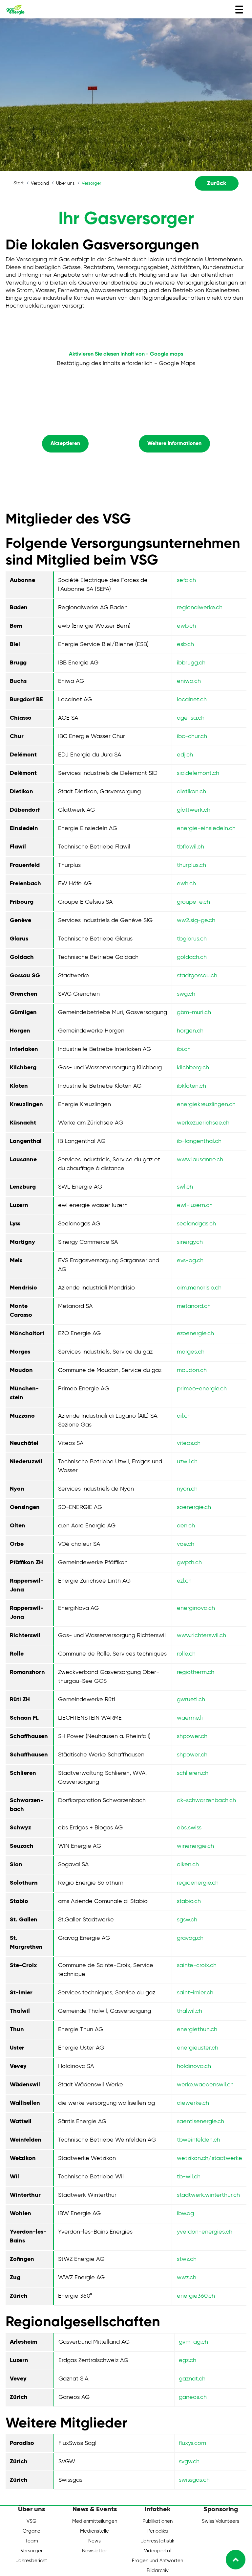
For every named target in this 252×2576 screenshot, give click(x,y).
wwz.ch (187, 2278)
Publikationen (157, 2521)
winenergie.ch (195, 1846)
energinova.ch (196, 1608)
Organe (31, 2531)
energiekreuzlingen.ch (206, 1104)
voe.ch (186, 1544)
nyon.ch (187, 1489)
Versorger (32, 2551)
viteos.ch (189, 1443)
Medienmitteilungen (95, 2521)
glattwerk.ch (194, 810)
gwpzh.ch (189, 1563)
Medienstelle (94, 2531)
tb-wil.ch (189, 2177)
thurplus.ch (191, 865)
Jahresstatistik (157, 2541)
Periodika (158, 2531)
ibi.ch (184, 1049)
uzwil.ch (187, 1462)
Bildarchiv (158, 2571)
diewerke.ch (193, 2103)
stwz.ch (187, 2259)
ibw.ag (185, 2214)
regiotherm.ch (196, 1672)
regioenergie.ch (198, 1883)
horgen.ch (190, 1031)
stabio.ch (189, 1901)
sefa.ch (186, 580)
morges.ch (191, 1352)
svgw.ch (189, 2462)
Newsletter (94, 2551)
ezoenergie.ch (195, 1334)
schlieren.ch (193, 1773)
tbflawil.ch (190, 847)
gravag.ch (190, 1938)
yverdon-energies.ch (205, 2232)
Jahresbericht (31, 2561)
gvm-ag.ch (193, 2342)
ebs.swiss (189, 1828)
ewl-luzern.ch (195, 1205)
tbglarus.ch (192, 939)
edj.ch (185, 755)
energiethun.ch (197, 2030)
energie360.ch (196, 2296)
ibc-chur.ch (192, 736)
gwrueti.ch (191, 1700)
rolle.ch (186, 1654)
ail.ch (184, 1416)
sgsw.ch (187, 1920)
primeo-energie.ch (202, 1389)
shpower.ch (192, 1736)
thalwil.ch (189, 2011)
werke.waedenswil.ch (205, 2085)
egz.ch (188, 2360)
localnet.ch (192, 700)
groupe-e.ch (193, 902)
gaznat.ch (192, 2379)
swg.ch (186, 994)
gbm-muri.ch (194, 1012)
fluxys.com (192, 2443)
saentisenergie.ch (200, 2122)
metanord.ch (194, 1306)
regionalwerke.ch (200, 608)
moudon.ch (192, 1370)
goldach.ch (192, 957)
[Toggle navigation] (239, 10)
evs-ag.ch (190, 1261)
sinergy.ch (190, 1242)
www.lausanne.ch (200, 1160)
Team (32, 2541)
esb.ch (185, 644)
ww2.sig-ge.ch (196, 920)
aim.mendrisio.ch (199, 1288)
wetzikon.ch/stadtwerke (210, 2158)
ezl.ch (184, 1581)
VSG (31, 2521)
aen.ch (186, 1526)
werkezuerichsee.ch (203, 1123)
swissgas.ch (194, 2480)
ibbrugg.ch (191, 663)
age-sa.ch (191, 718)
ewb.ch (186, 626)
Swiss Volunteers (220, 2521)
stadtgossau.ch (197, 976)
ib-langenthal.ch (199, 1141)
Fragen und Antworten (157, 2561)
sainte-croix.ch (197, 1965)
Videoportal (158, 2551)
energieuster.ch (198, 2048)
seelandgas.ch (196, 1224)
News (94, 2541)
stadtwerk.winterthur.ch (208, 2195)
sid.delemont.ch (198, 773)
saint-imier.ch (195, 1993)
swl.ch (185, 1187)
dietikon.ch (191, 792)
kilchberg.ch (193, 1068)
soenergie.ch (194, 1507)
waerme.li (190, 1718)
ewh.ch (186, 884)
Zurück (217, 183)
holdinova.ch (194, 2066)
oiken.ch (188, 1865)
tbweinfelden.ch (199, 2140)
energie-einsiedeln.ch (206, 828)
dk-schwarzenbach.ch (206, 1800)
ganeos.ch (193, 2397)
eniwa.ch (189, 681)
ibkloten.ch (191, 1086)
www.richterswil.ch (201, 1636)
